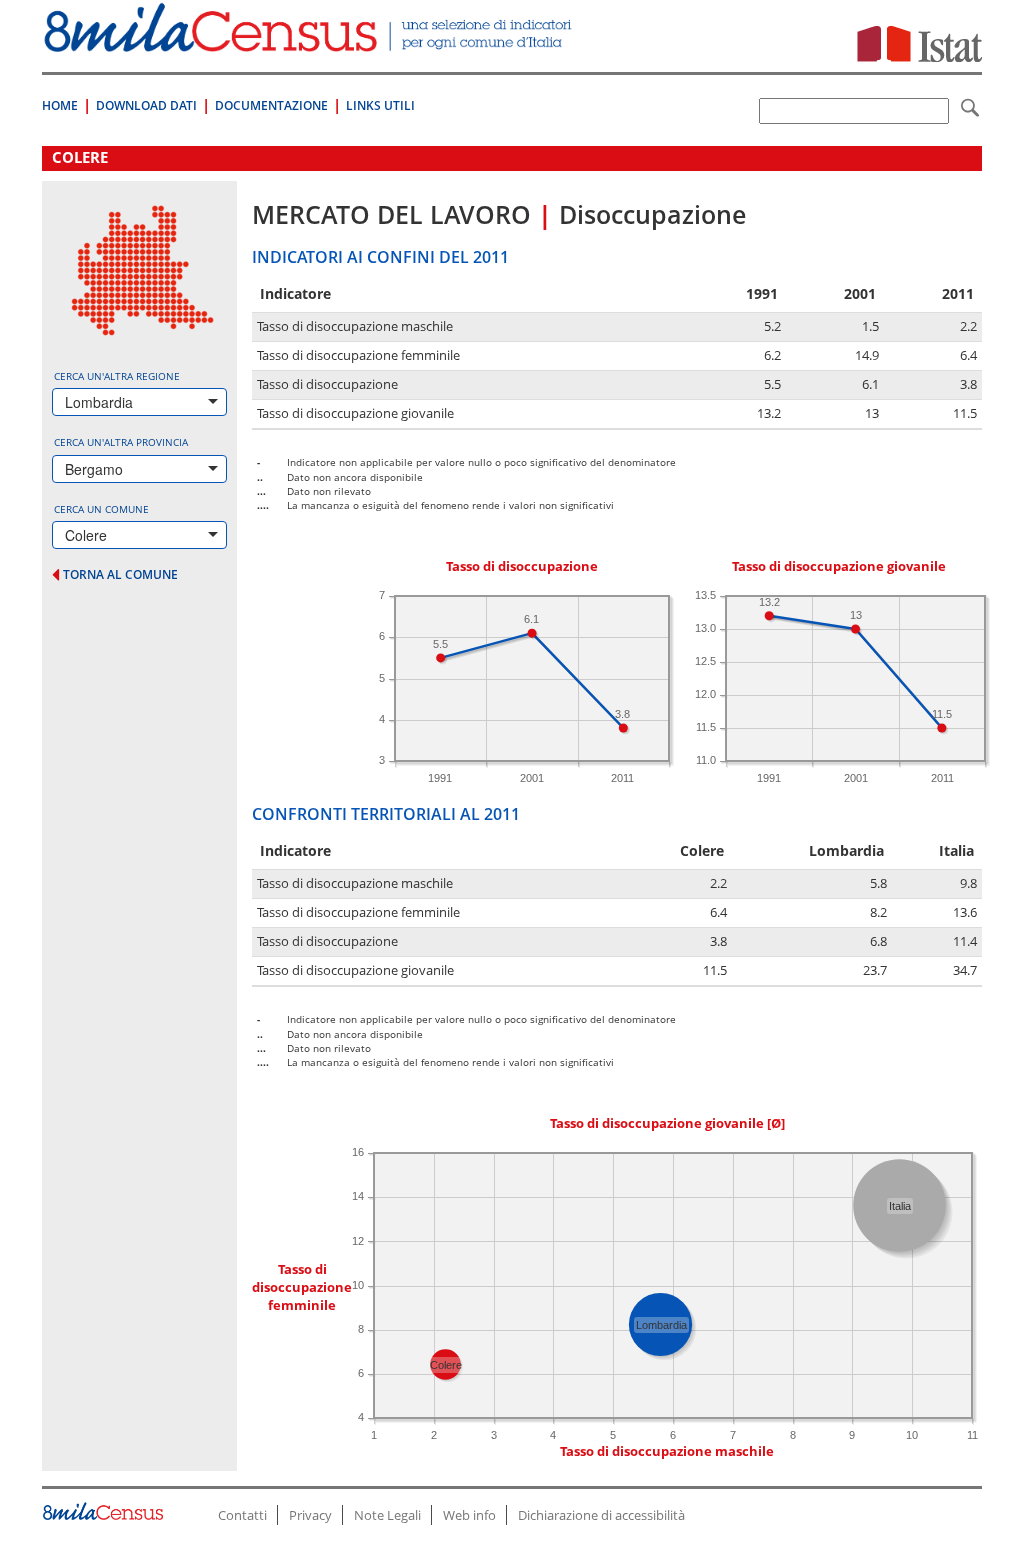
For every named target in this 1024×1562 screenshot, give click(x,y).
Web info (469, 1515)
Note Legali (387, 1515)
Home (60, 105)
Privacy (310, 1515)
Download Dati (146, 105)
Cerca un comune (101, 509)
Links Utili (380, 105)
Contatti (242, 1515)
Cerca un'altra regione (117, 376)
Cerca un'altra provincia (121, 442)
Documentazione (271, 105)
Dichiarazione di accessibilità (601, 1515)
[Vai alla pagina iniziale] (310, 41)
